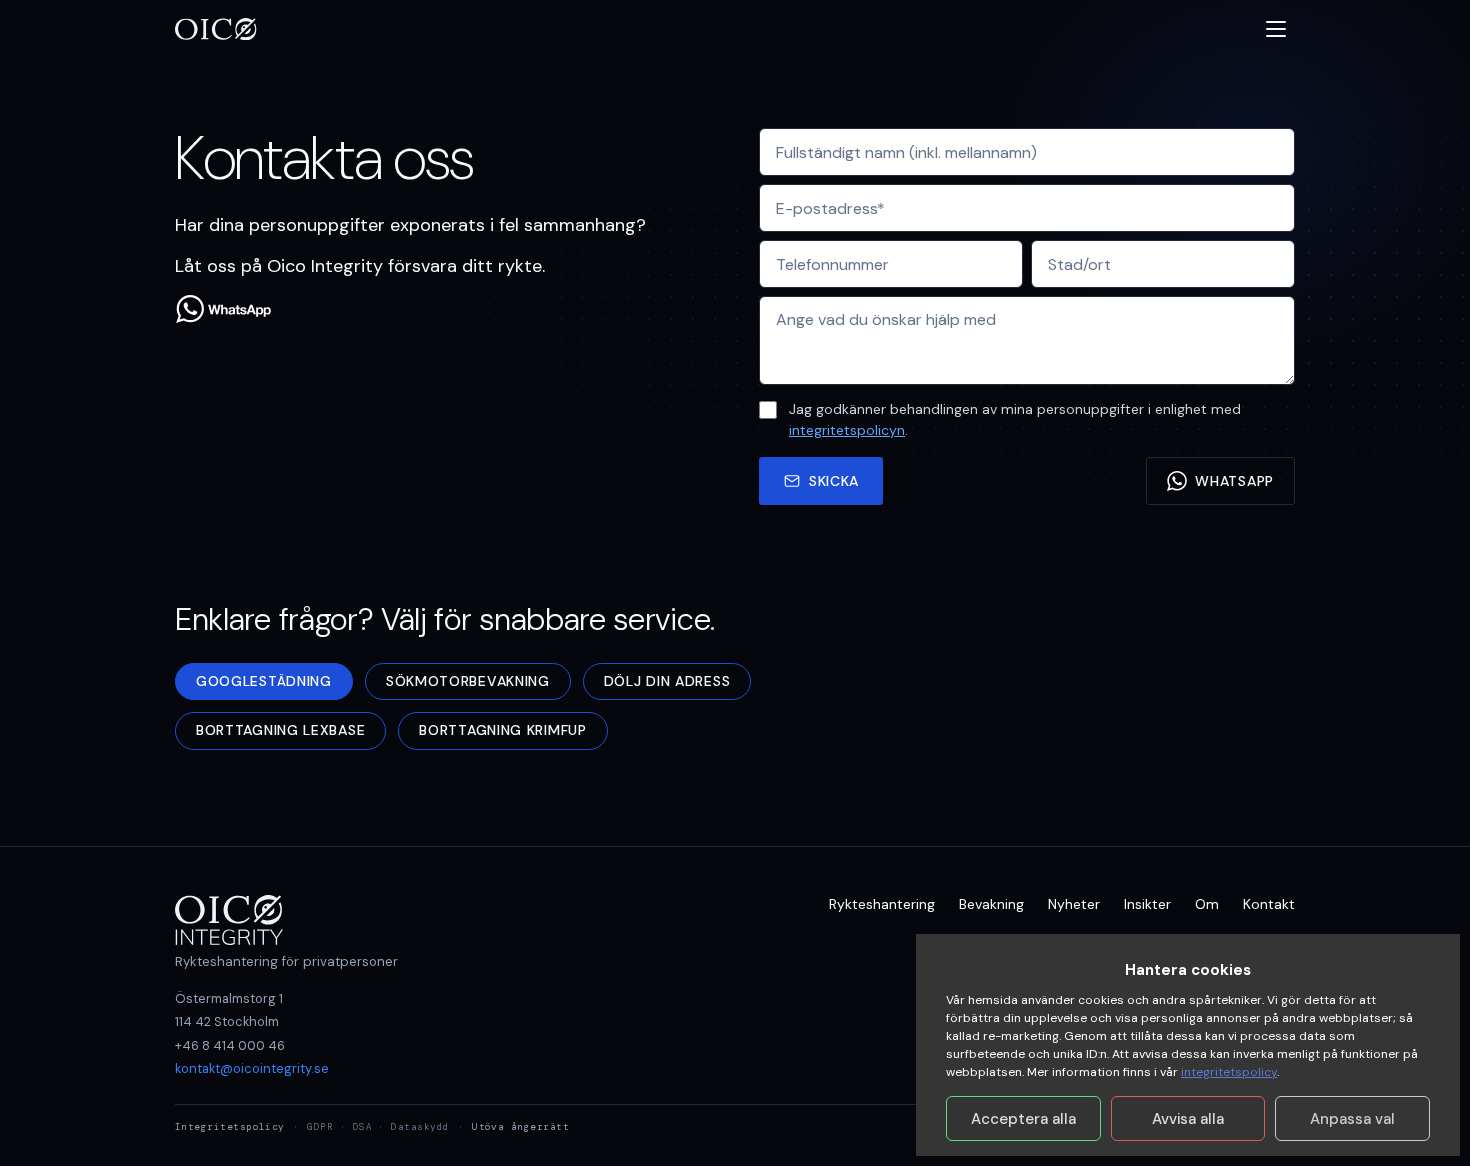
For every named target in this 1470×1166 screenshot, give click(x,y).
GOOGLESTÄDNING (264, 681)
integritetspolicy (1229, 1072)
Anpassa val (1352, 1119)
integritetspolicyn (847, 430)
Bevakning (991, 904)
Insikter (1147, 904)
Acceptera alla (1023, 1119)
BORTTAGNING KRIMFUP (502, 730)
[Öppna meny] (1276, 29)
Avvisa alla (1188, 1119)
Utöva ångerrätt (520, 1127)
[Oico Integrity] (216, 29)
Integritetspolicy (230, 1127)
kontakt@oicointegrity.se (252, 1068)
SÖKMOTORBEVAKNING (468, 681)
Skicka (834, 481)
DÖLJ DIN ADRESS (667, 681)
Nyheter (1074, 904)
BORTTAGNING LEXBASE (280, 730)
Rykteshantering (882, 904)
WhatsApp (1234, 481)
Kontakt (1269, 904)
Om (1207, 904)
